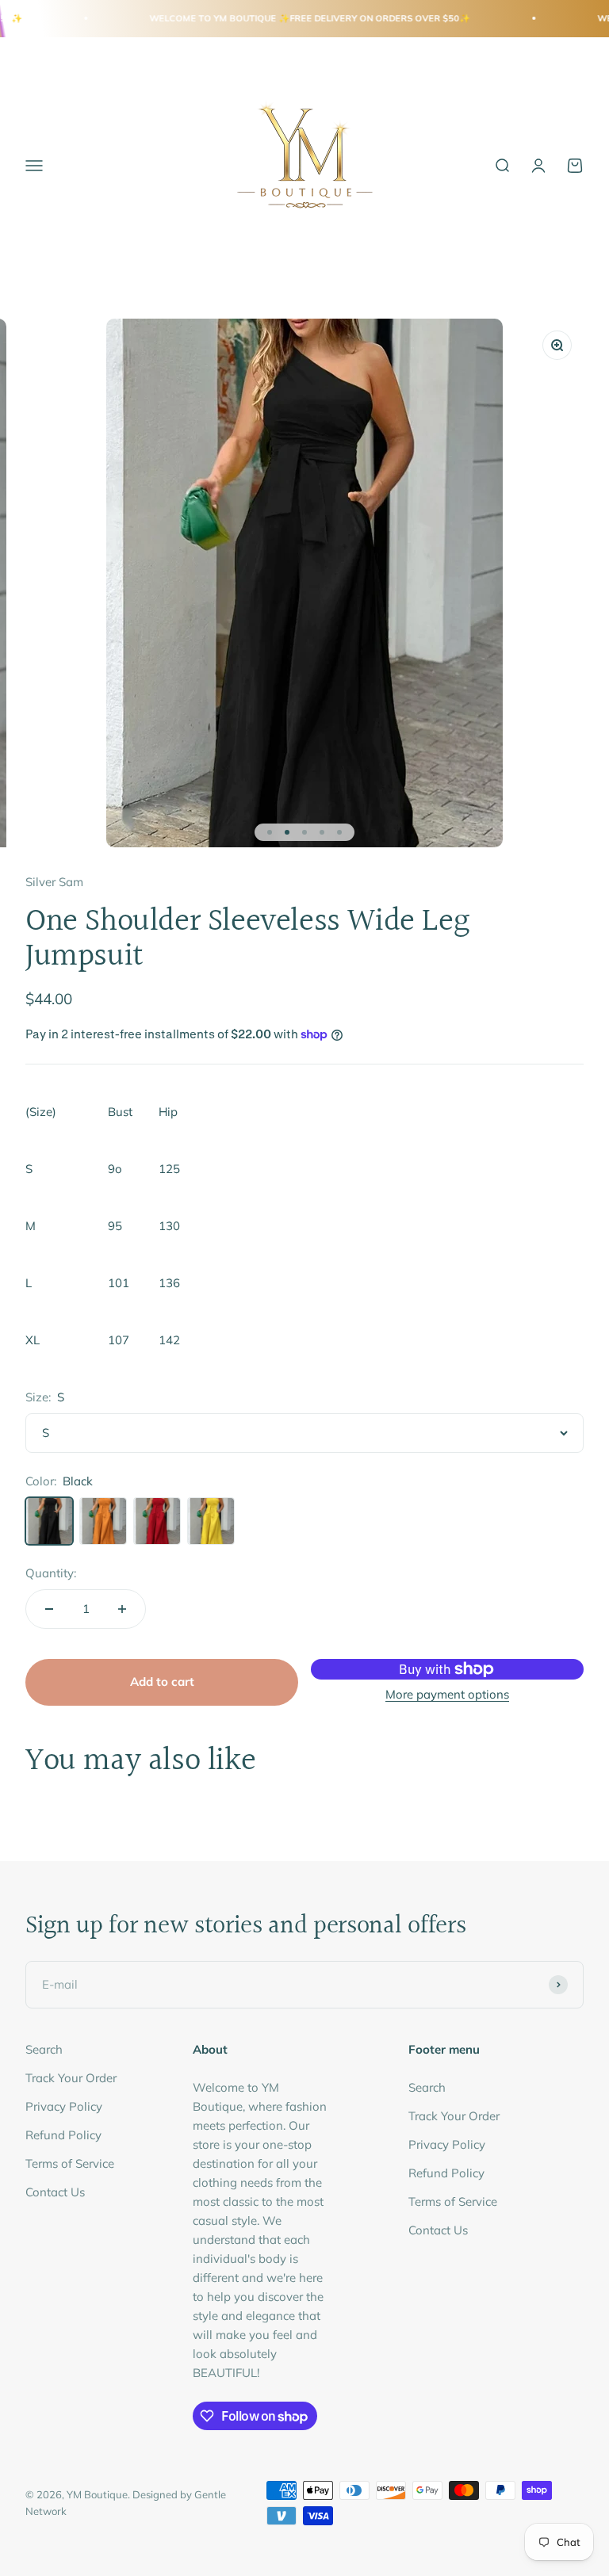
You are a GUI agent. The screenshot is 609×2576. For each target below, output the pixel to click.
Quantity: (51, 1573)
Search (44, 2049)
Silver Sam (54, 882)
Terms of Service (70, 2163)
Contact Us (55, 2192)
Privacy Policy (64, 2106)
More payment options (447, 1694)
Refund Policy (63, 2135)
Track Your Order (71, 2078)
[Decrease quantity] (49, 1609)
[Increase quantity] (122, 1609)
